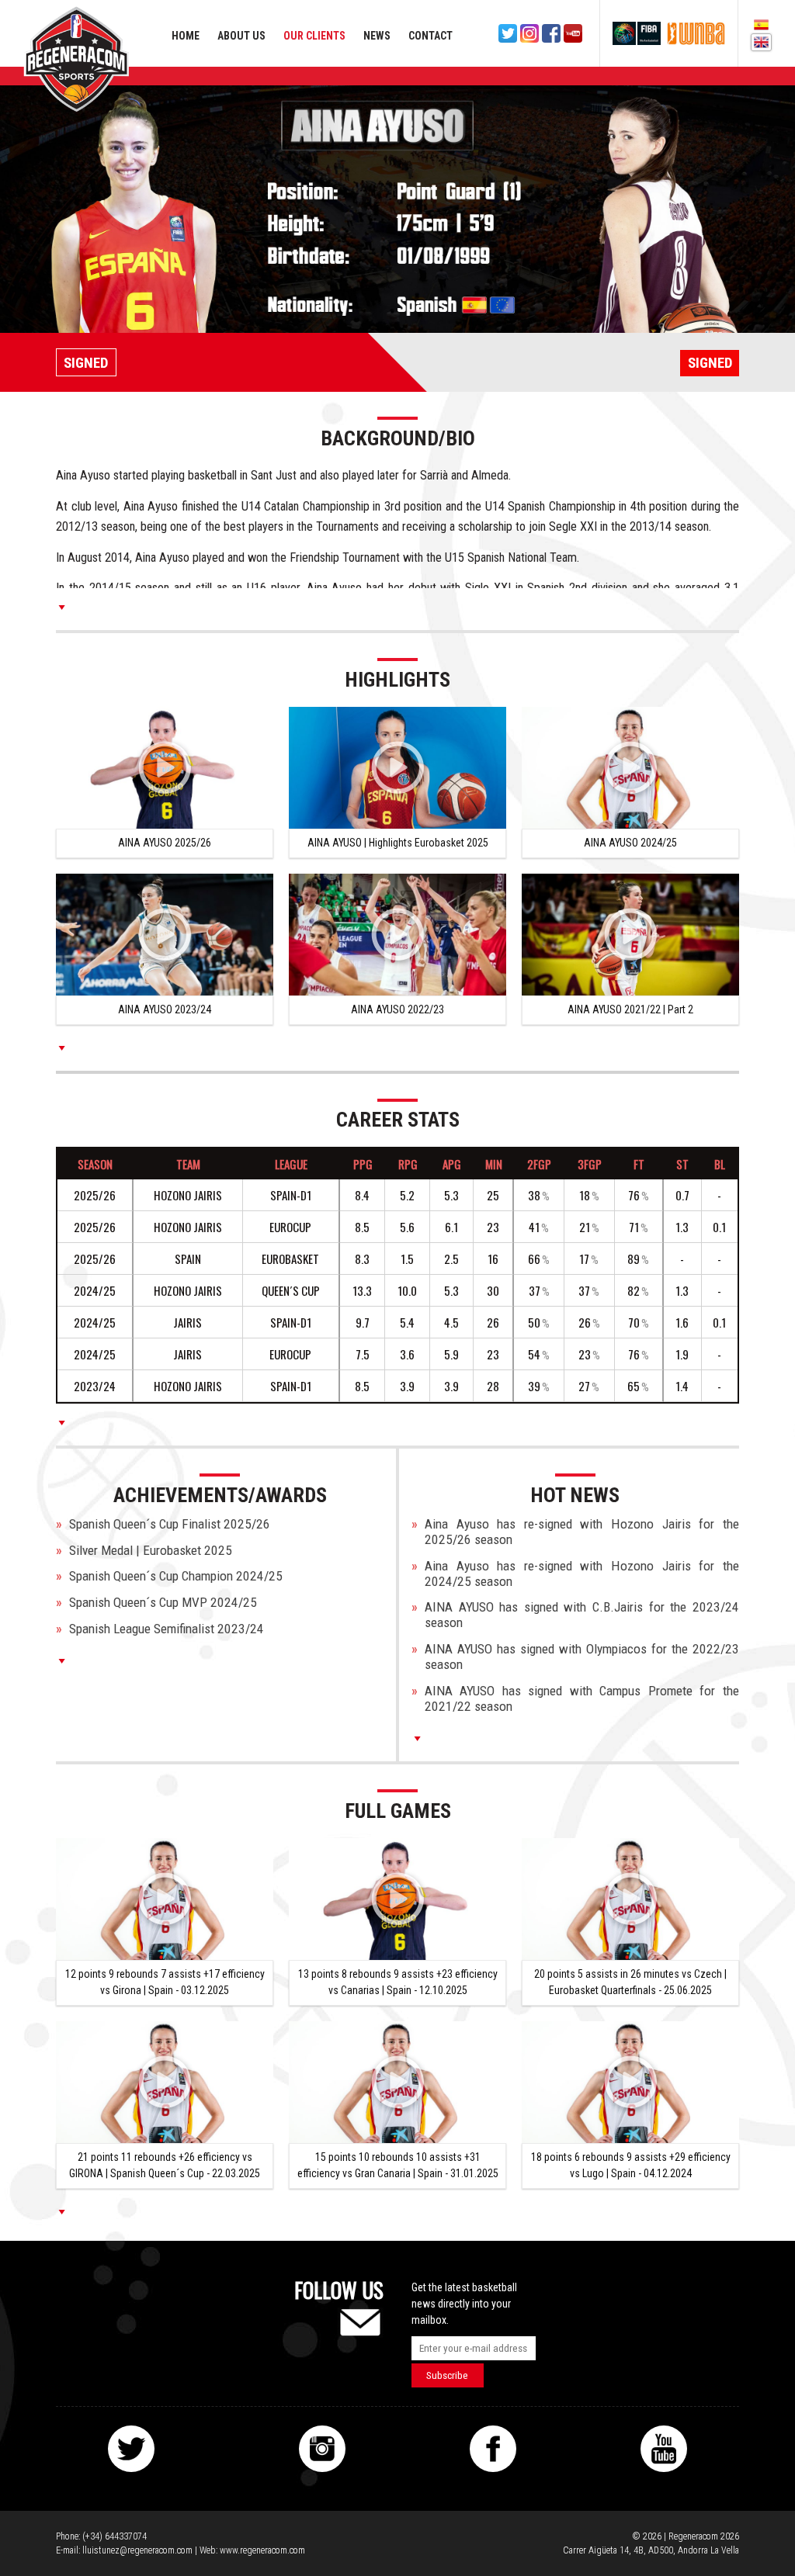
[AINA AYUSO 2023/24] (165, 935)
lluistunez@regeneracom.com (137, 2550)
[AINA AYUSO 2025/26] (165, 768)
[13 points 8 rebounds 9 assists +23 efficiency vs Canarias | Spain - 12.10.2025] (397, 1899)
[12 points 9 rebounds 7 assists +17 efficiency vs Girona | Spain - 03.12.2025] (165, 1899)
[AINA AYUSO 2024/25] (630, 768)
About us (241, 36)
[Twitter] (508, 33)
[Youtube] (573, 33)
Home (186, 36)
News (377, 36)
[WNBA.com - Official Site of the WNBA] (696, 33)
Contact (430, 36)
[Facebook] (551, 33)
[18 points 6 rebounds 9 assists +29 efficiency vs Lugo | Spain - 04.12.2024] (630, 2082)
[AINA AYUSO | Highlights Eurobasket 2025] (397, 768)
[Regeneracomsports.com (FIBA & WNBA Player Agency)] (76, 59)
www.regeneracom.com (262, 2550)
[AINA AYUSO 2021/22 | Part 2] (630, 935)
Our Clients (314, 36)
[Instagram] (529, 33)
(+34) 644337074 (115, 2536)
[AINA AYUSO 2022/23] (397, 935)
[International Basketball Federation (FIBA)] (637, 33)
